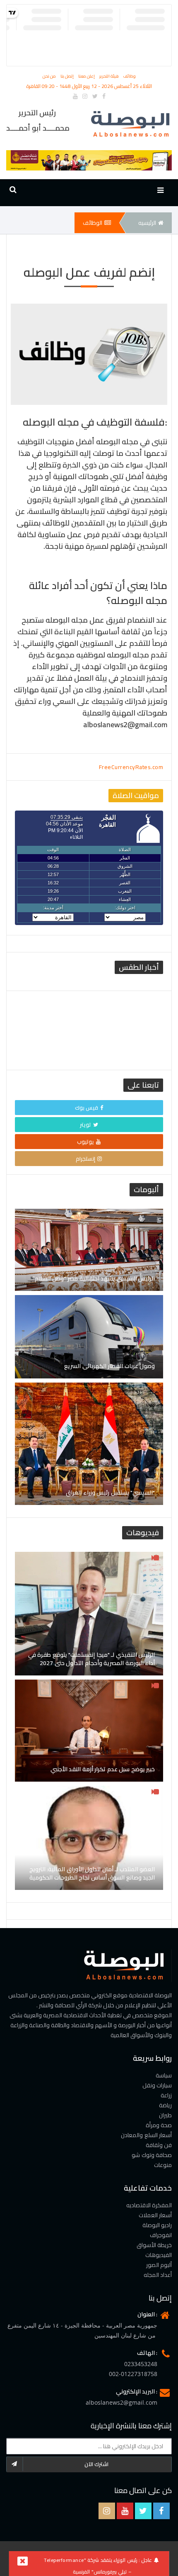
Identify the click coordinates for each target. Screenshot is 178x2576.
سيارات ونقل (157, 2085)
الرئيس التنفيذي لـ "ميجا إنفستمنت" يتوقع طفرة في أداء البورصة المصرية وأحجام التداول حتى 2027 (92, 1659)
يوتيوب (85, 1142)
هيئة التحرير (110, 76)
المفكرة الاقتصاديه (149, 2205)
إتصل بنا (68, 76)
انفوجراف (161, 2235)
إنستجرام (85, 1159)
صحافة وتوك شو (152, 2155)
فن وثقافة (159, 2145)
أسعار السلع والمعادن (146, 2135)
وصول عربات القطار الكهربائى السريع (109, 1366)
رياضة (165, 2105)
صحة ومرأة (159, 2125)
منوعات (163, 2165)
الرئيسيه (147, 223)
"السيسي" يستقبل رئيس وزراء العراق (110, 1493)
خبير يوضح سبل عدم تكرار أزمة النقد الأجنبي (103, 1769)
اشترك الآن (97, 2464)
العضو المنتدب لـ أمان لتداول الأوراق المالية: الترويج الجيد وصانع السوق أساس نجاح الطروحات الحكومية (92, 1873)
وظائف (130, 76)
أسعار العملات (155, 2215)
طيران (165, 2115)
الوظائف (93, 223)
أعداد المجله (158, 2275)
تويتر (85, 1125)
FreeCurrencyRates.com (131, 767)
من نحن (50, 76)
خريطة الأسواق (154, 2245)
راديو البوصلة (157, 2225)
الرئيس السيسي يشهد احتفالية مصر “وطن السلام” (94, 1278)
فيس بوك (87, 1108)
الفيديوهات (159, 2255)
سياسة (164, 2075)
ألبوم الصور (159, 2265)
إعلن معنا (87, 76)
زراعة (166, 2095)
